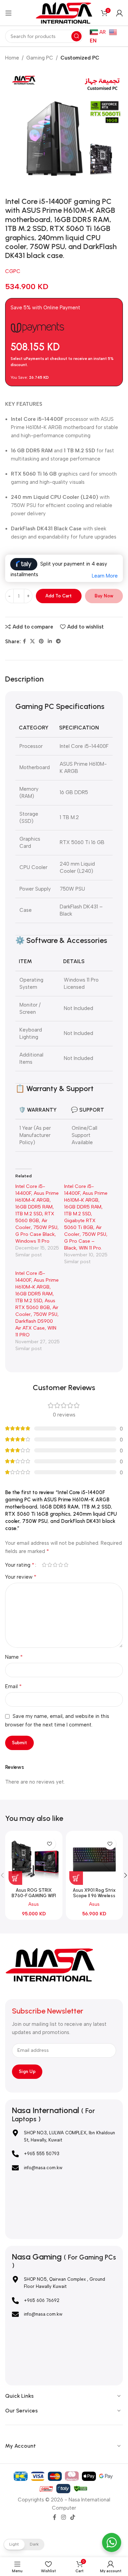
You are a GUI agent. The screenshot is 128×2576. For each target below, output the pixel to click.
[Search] (76, 36)
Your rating (20, 1565)
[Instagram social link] (63, 2517)
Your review (21, 1577)
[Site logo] (64, 12)
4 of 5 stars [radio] (60, 1565)
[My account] (119, 13)
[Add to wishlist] (50, 1844)
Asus (34, 1904)
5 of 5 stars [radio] (66, 1565)
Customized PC (80, 58)
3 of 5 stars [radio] (55, 1565)
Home (12, 58)
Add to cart (59, 596)
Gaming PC (40, 58)
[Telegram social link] (58, 642)
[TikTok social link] (73, 2517)
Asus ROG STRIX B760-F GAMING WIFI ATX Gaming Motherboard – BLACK (34, 1898)
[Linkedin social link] (50, 642)
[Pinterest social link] (41, 642)
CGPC (13, 271)
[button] (15, 1878)
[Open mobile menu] (9, 13)
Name (14, 1657)
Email (13, 1686)
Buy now (104, 596)
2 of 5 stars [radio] (49, 1565)
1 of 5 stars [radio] (44, 1565)
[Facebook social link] (24, 642)
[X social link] (32, 642)
